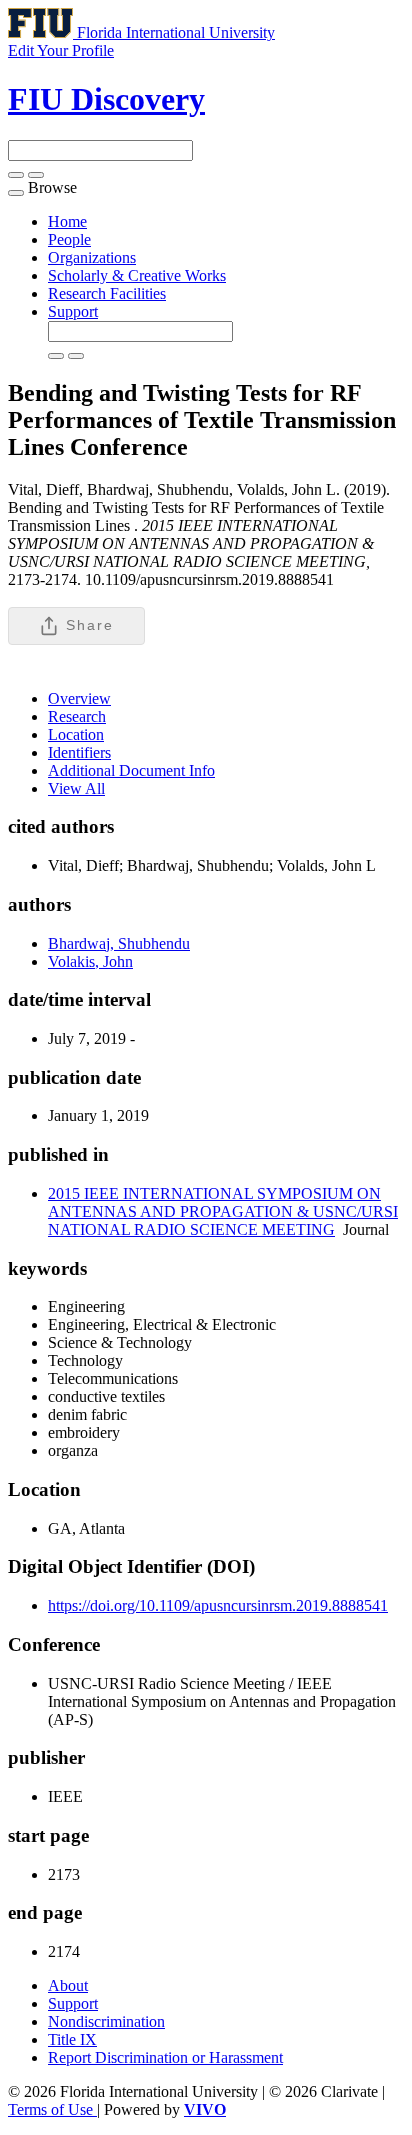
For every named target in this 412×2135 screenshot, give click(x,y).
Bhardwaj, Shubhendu (119, 943)
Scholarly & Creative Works (137, 275)
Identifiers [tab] (79, 752)
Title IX (72, 2039)
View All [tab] (76, 788)
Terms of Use (52, 2109)
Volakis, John (90, 961)
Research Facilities (107, 293)
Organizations (92, 257)
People (69, 239)
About (68, 1985)
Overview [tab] (79, 698)
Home (67, 221)
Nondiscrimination (106, 2021)
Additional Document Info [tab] (131, 770)
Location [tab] (76, 734)
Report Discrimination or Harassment (165, 2057)
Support (73, 311)
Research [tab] (77, 716)
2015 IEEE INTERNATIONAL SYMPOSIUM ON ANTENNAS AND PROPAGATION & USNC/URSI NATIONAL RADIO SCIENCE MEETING (223, 1211)
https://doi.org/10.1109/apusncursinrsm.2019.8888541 (218, 1605)
